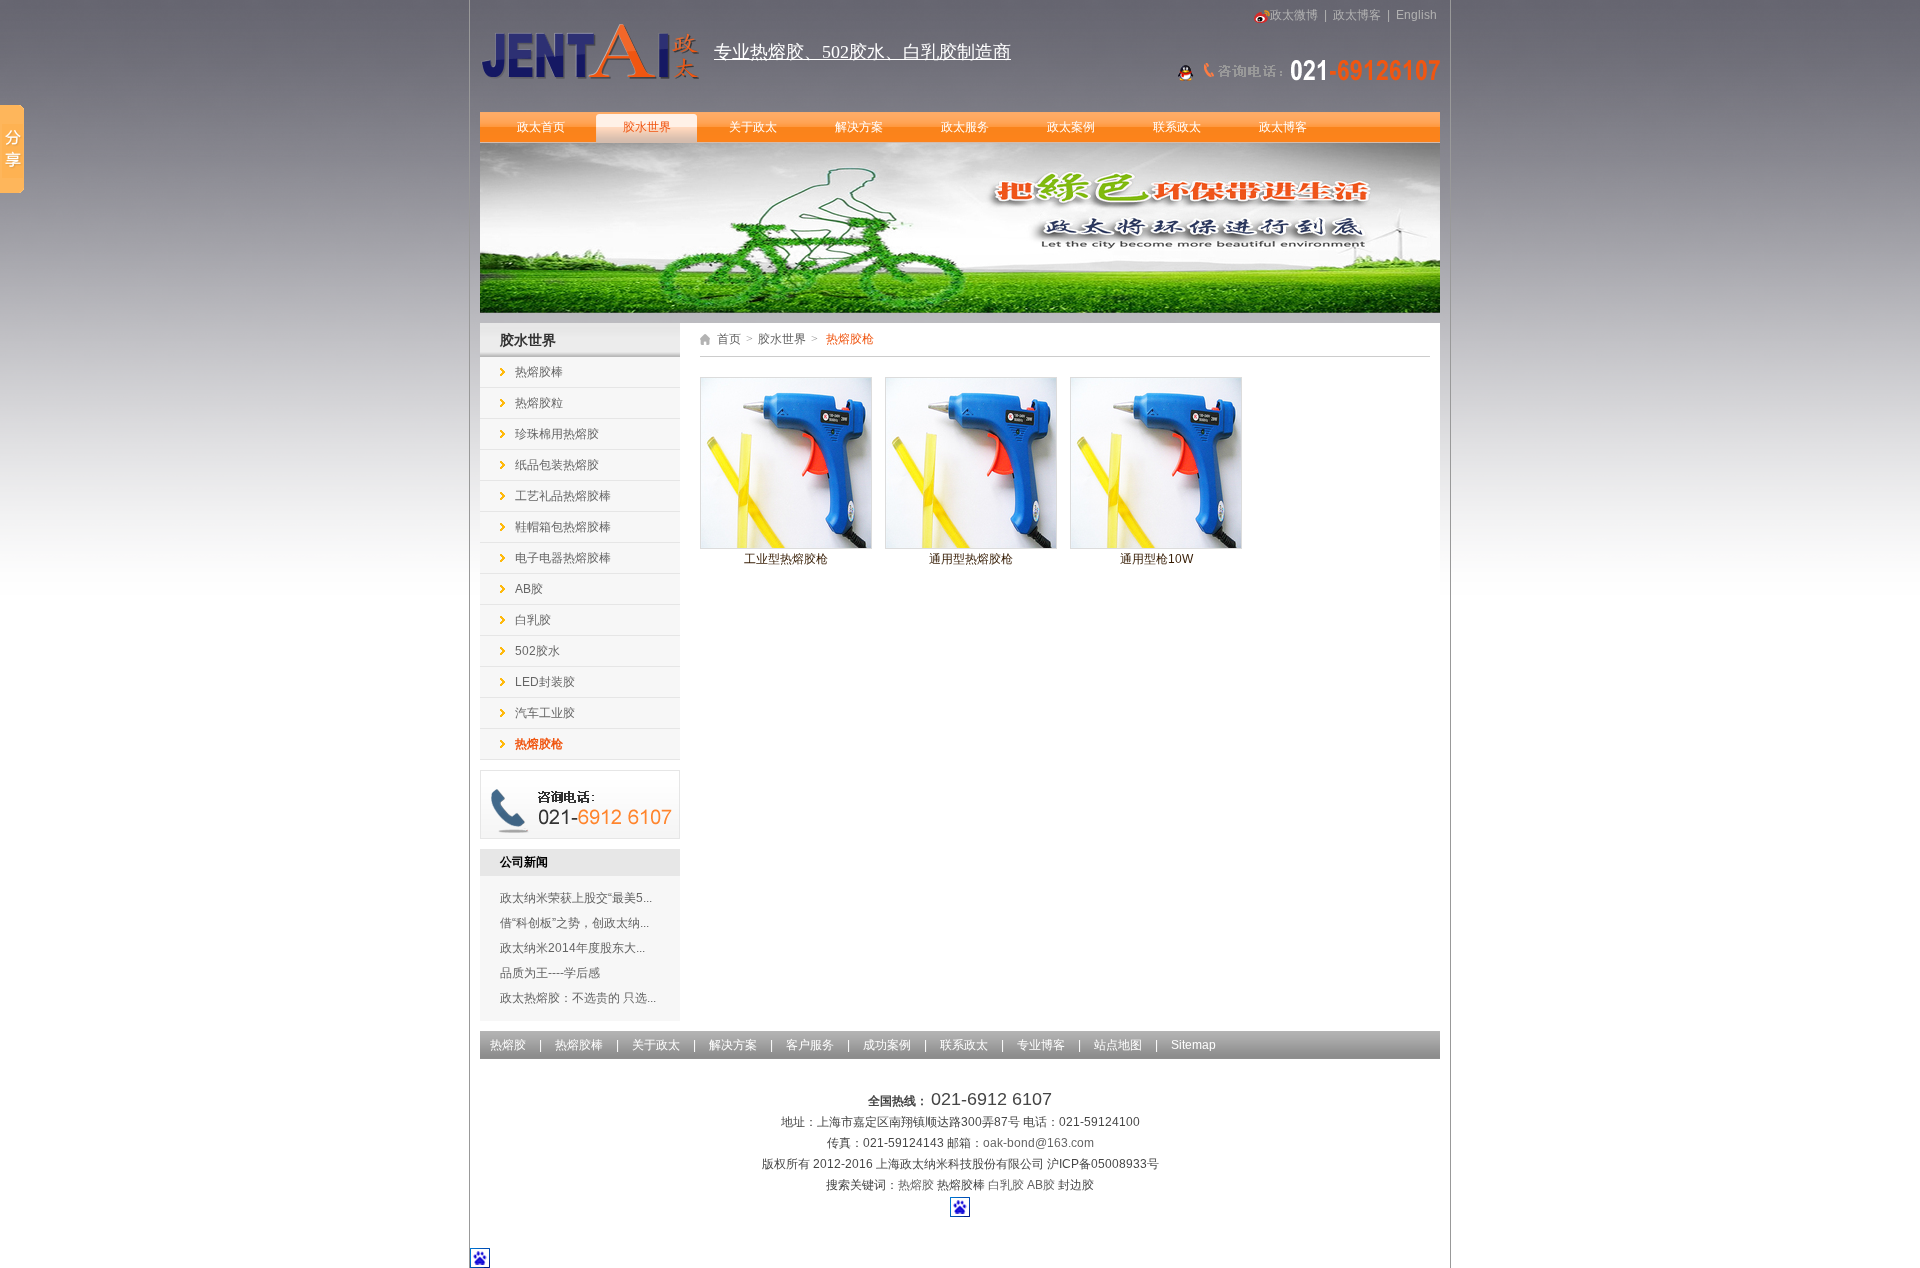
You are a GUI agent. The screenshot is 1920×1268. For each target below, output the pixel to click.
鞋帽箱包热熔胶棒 (563, 527)
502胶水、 (862, 52)
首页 (729, 339)
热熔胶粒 (539, 403)
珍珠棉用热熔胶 (557, 434)
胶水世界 (647, 127)
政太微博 (1294, 15)
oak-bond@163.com (1038, 1143)
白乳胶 (533, 620)
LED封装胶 (545, 682)
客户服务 (810, 1045)
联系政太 (1177, 127)
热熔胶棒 (539, 372)
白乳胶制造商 (957, 52)
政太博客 (1357, 15)
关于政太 (753, 127)
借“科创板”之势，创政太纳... (574, 923)
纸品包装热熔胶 (557, 465)
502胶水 (537, 651)
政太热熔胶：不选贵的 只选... (578, 998)
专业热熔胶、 (768, 52)
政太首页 (541, 127)
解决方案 (859, 127)
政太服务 (965, 127)
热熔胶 (508, 1045)
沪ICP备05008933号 (1103, 1164)
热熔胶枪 (539, 744)
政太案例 (1071, 127)
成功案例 (887, 1045)
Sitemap (1193, 1045)
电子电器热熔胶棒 (563, 558)
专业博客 (1041, 1045)
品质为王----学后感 (550, 973)
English (1416, 15)
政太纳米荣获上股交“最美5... (576, 898)
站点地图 (1118, 1045)
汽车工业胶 (545, 713)
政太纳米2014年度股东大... (572, 948)
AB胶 (529, 589)
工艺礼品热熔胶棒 (563, 496)
